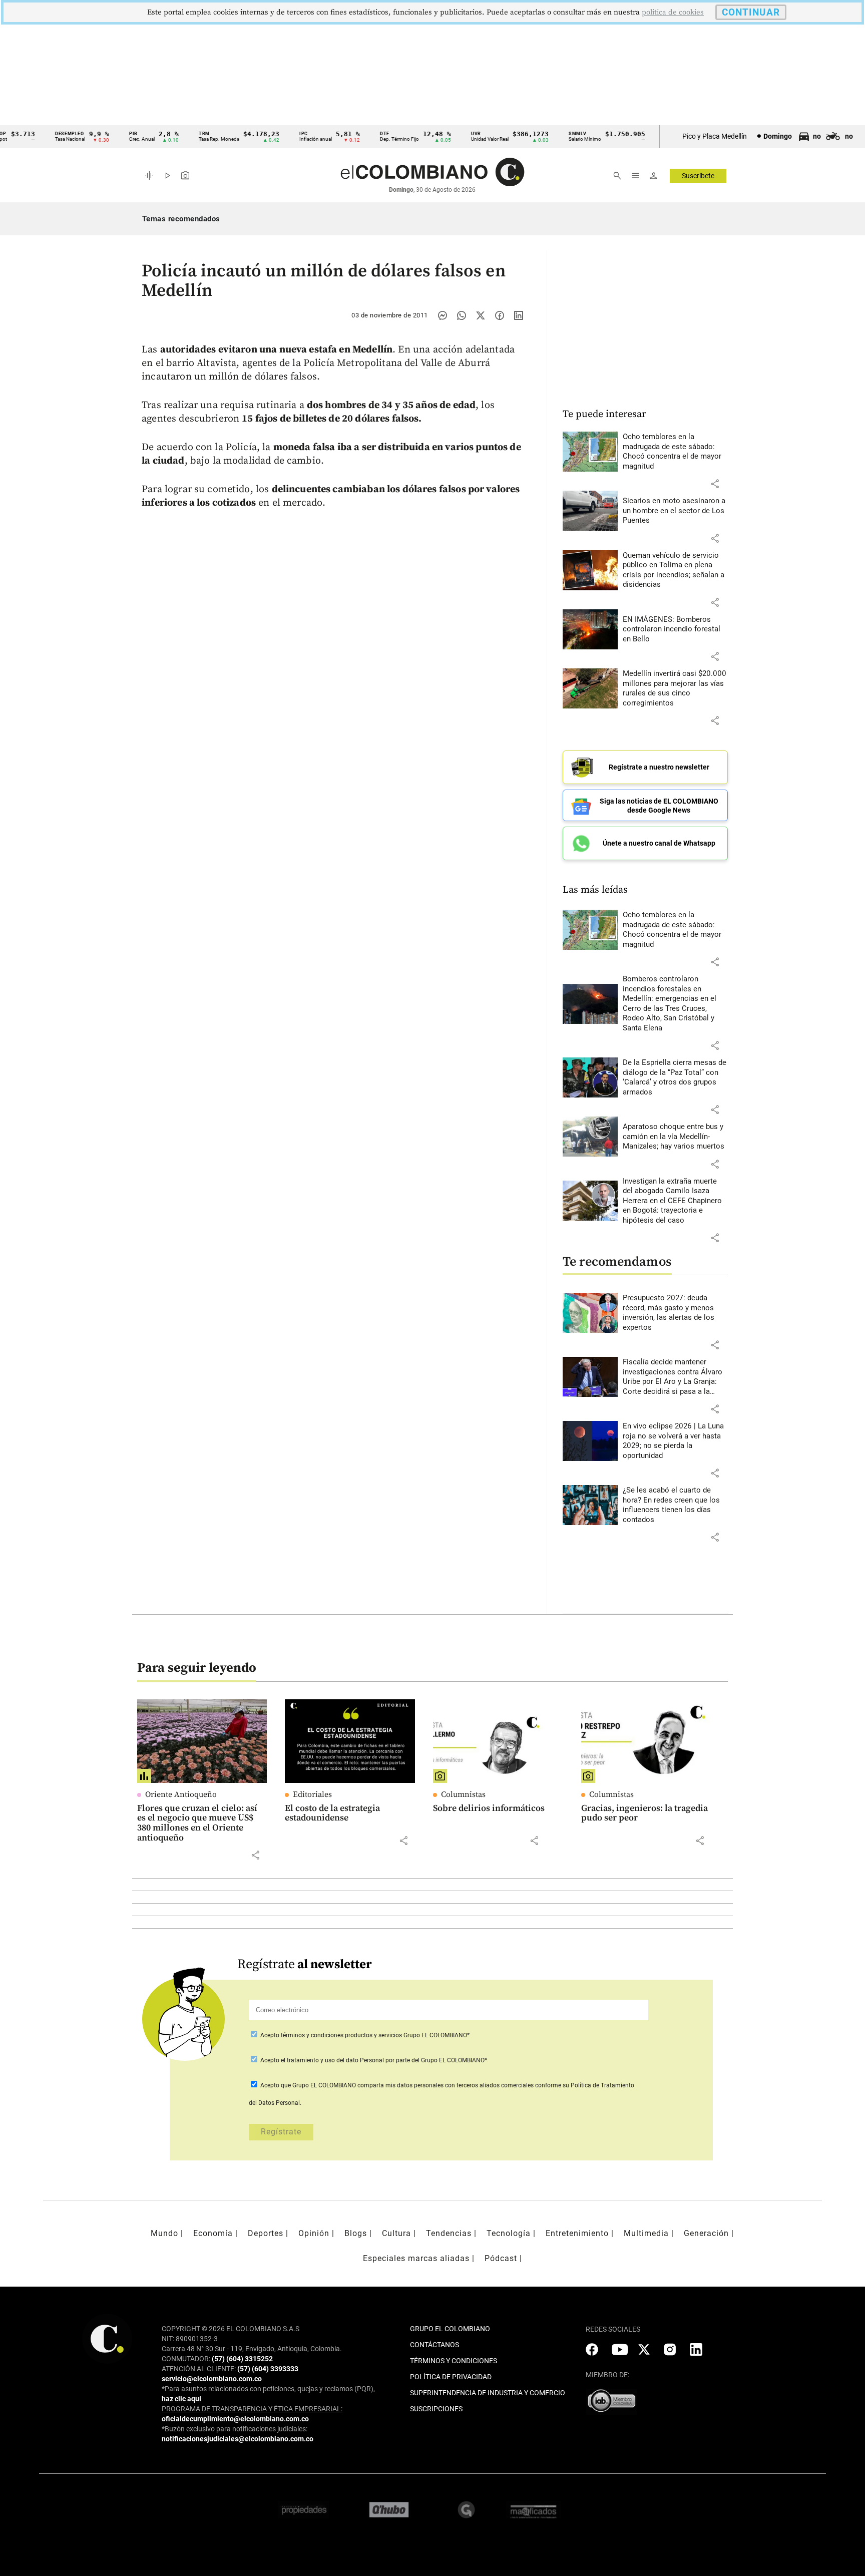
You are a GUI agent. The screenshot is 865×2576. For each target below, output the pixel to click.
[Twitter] (481, 315)
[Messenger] (443, 315)
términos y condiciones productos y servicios (342, 2035)
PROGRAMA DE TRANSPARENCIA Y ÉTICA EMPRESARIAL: (252, 2409)
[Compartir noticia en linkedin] (519, 315)
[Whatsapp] (462, 315)
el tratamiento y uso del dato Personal (332, 2060)
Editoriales (312, 1794)
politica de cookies (673, 12)
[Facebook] (500, 315)
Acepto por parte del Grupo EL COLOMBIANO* (373, 2060)
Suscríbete (698, 176)
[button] (715, 484)
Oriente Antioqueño (181, 1794)
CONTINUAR (751, 12)
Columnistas (463, 1794)
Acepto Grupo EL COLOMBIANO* (364, 2035)
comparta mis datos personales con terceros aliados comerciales (446, 2085)
